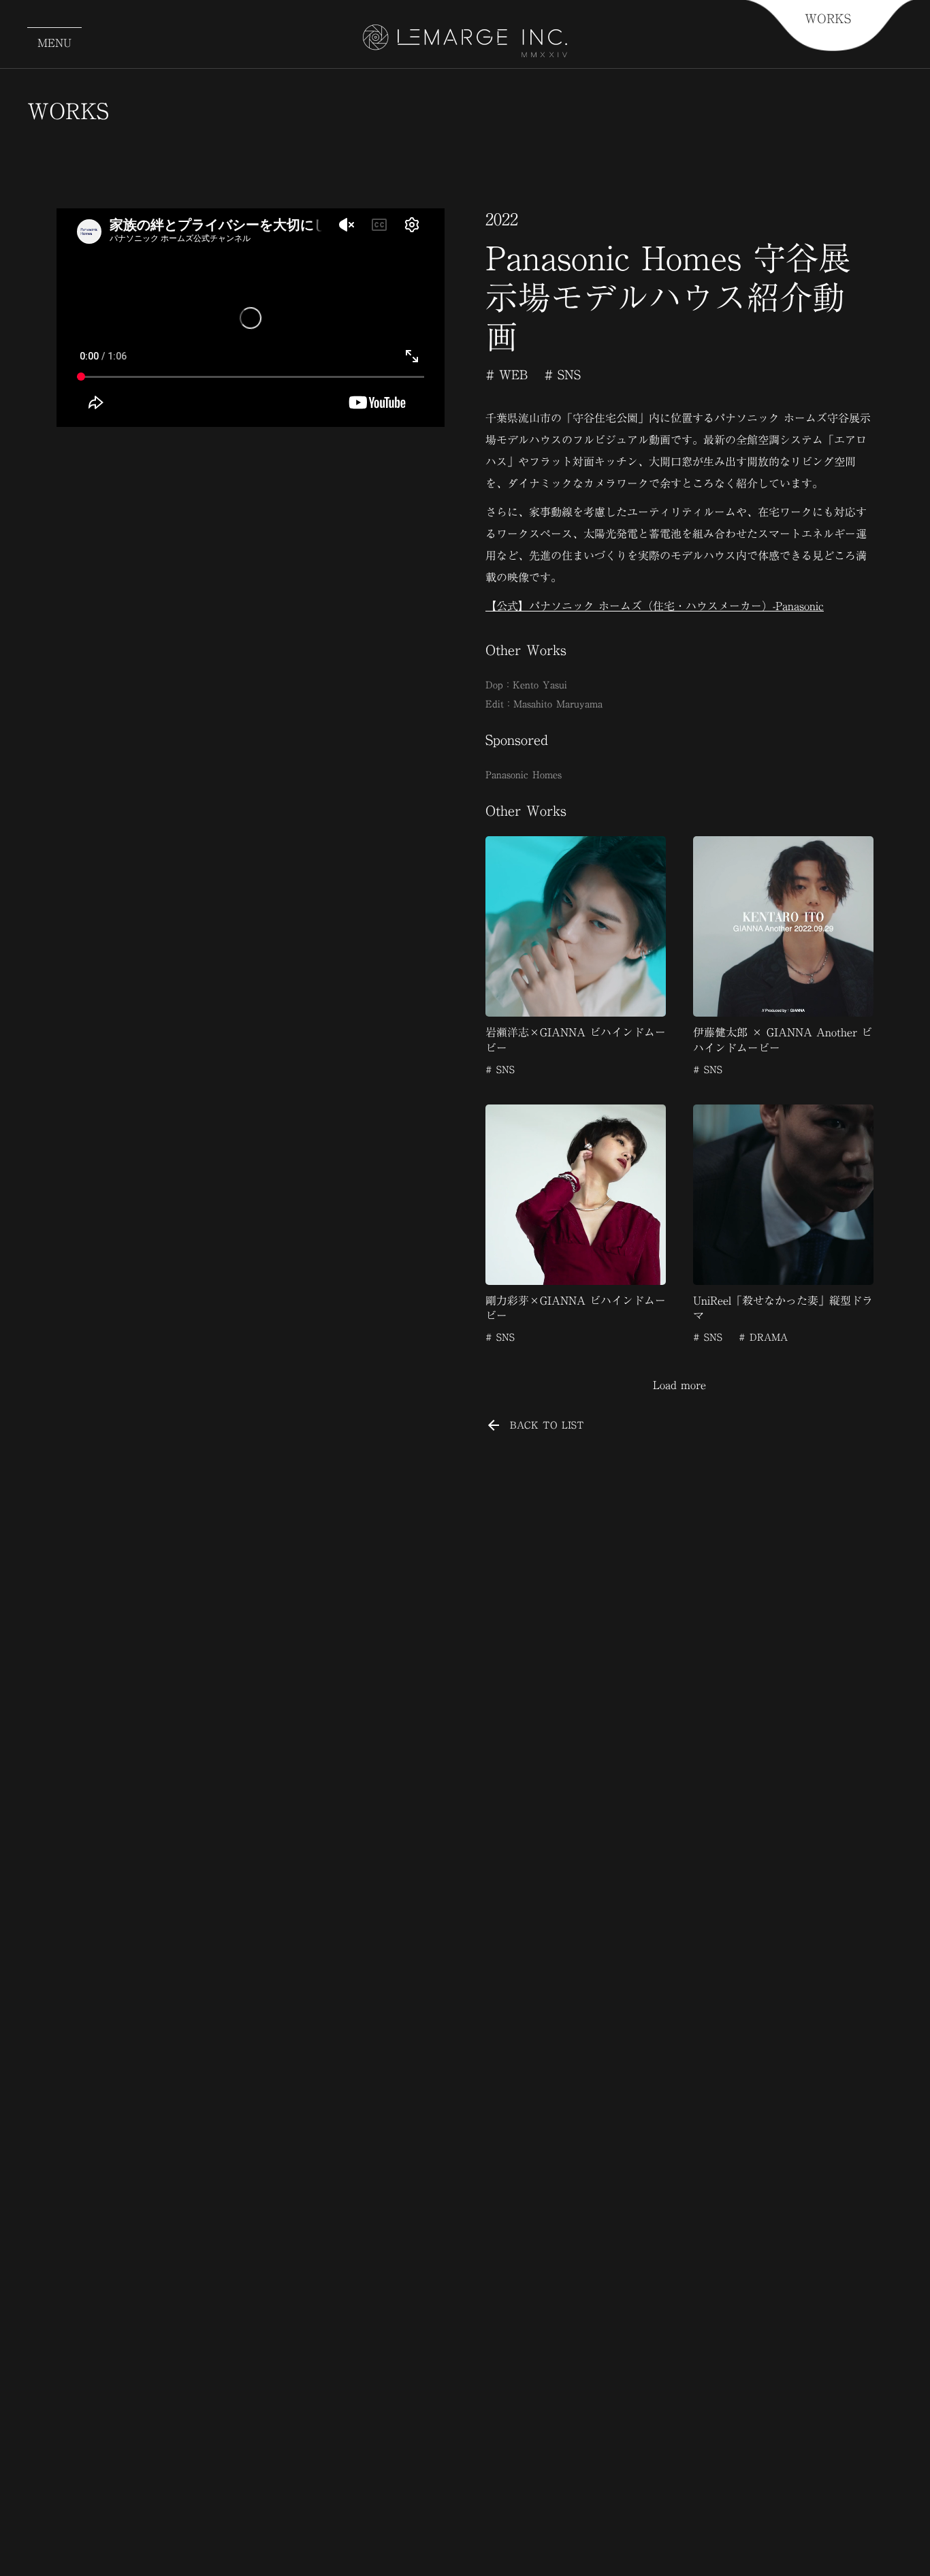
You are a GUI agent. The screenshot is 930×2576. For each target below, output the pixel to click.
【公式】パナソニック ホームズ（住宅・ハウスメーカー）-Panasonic (655, 606)
